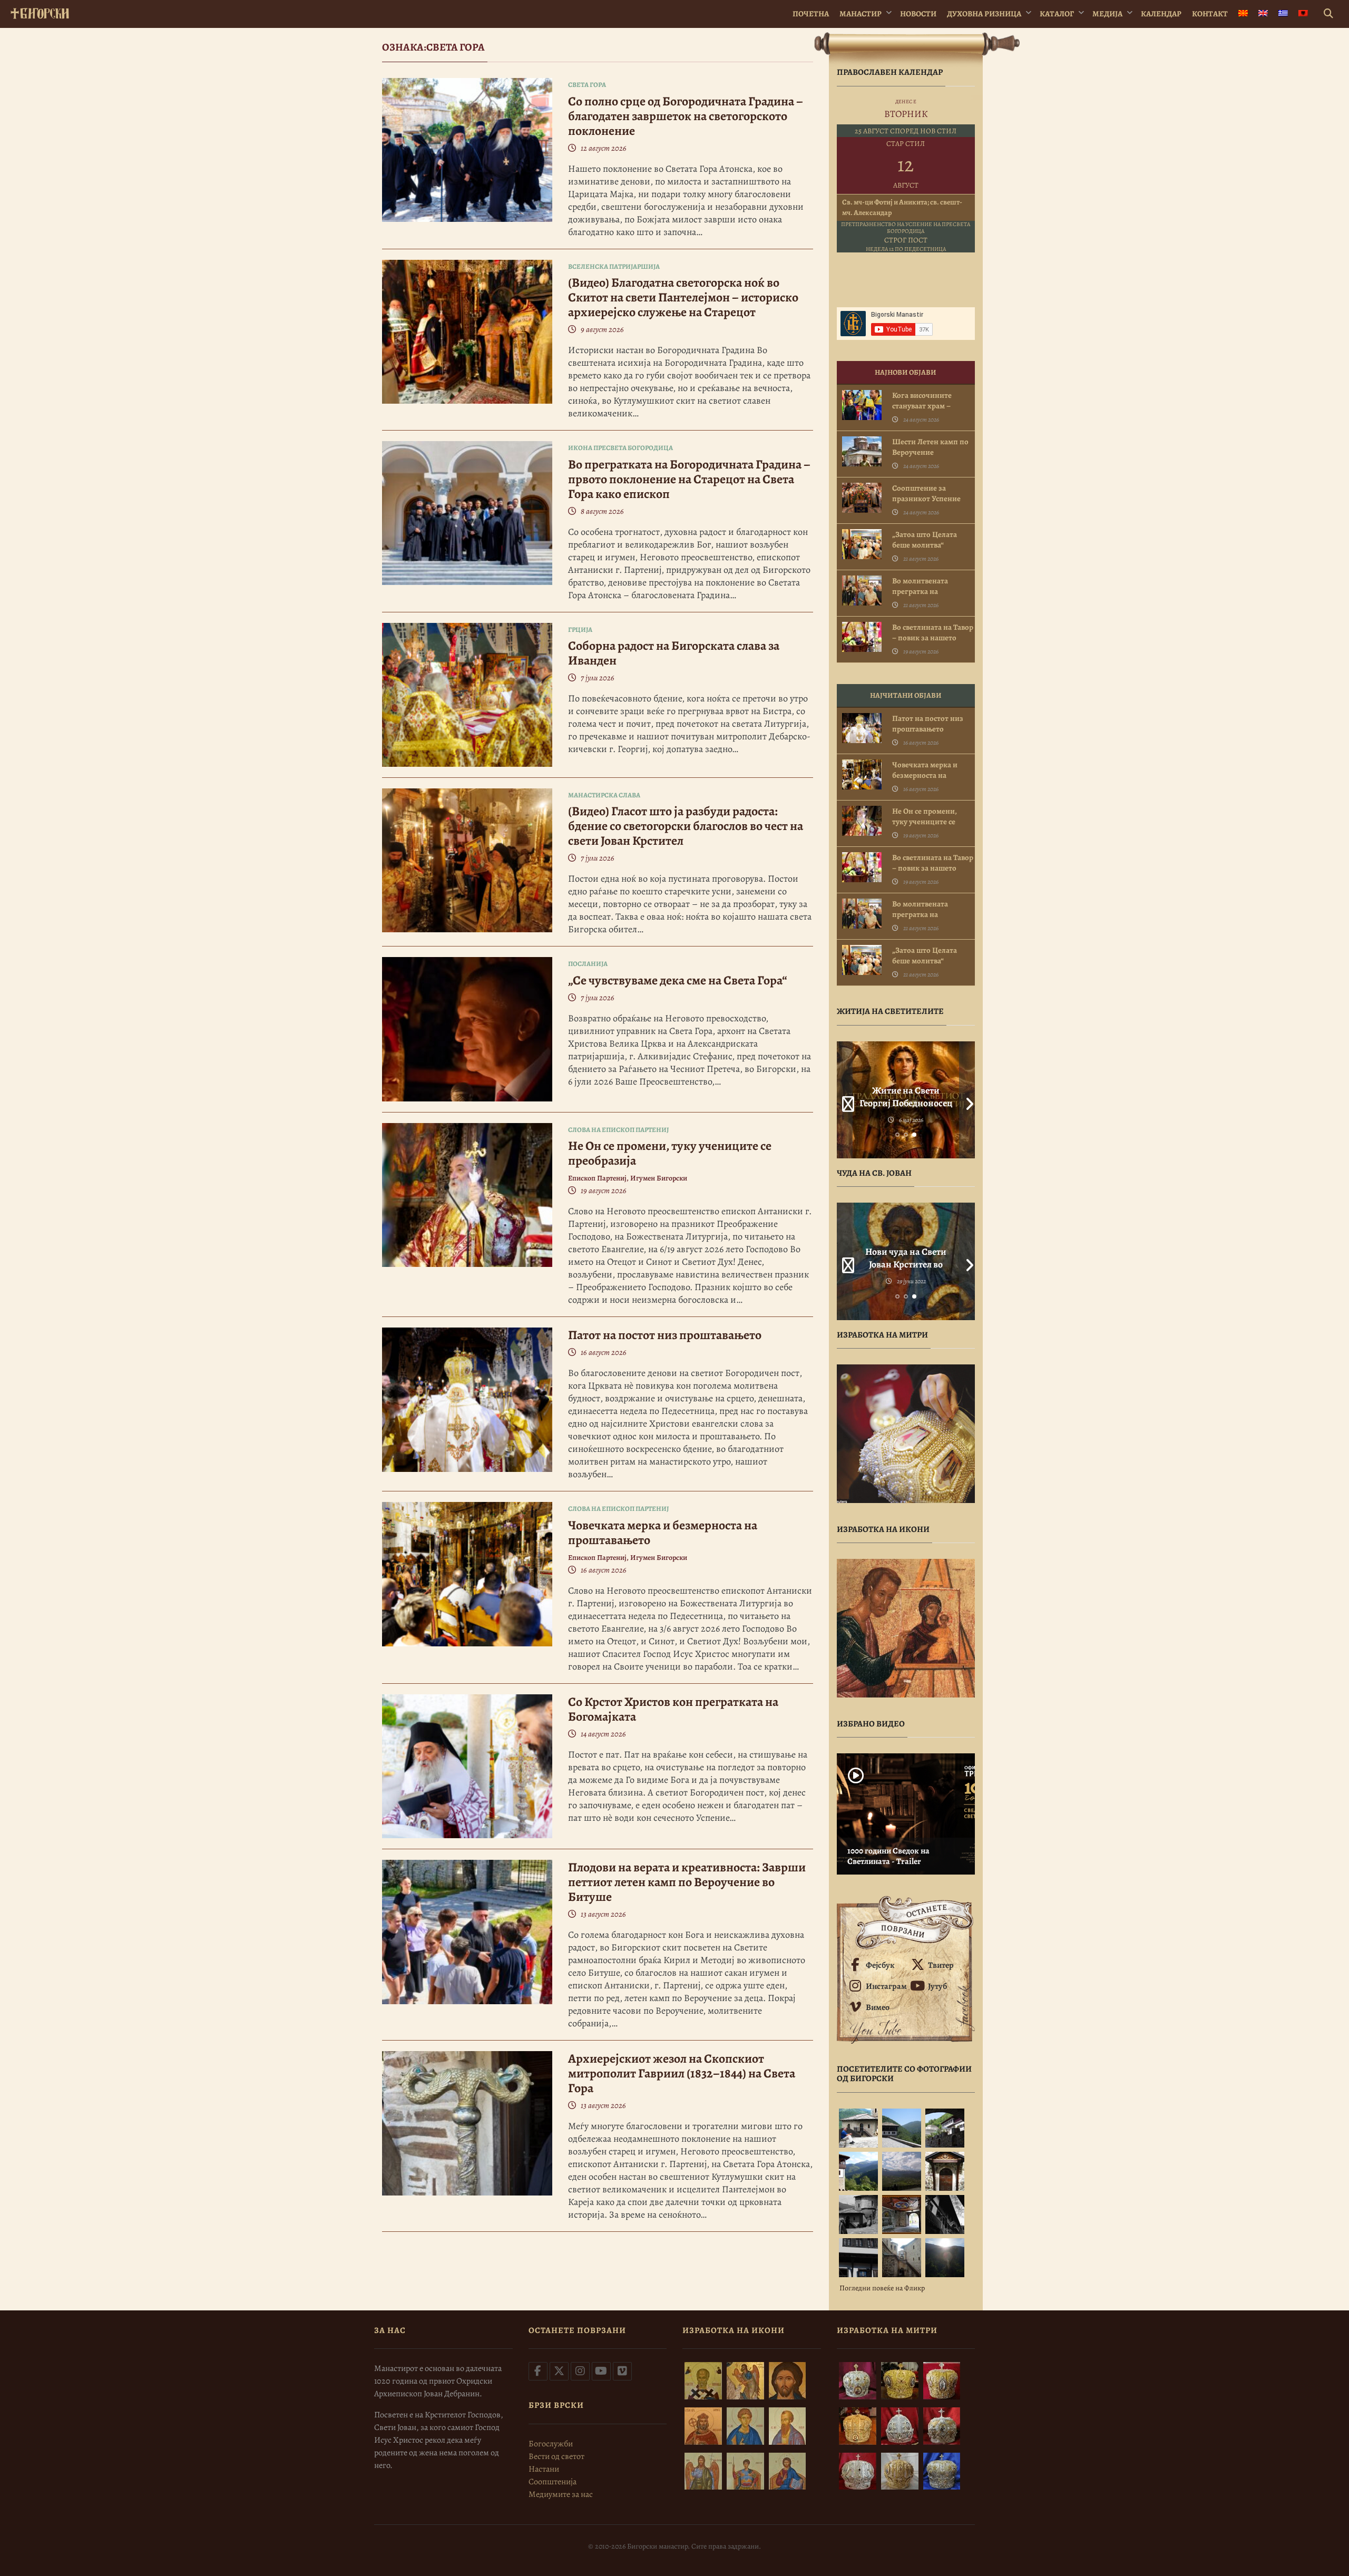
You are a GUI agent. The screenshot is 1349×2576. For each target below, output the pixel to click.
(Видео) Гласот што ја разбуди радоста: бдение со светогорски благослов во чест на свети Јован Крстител (686, 826)
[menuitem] (1243, 14)
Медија (1107, 14)
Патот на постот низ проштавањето (665, 1335)
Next (967, 1100)
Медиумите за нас (561, 2494)
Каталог (1057, 14)
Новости (918, 14)
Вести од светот (556, 2456)
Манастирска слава (604, 795)
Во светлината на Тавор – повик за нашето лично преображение (933, 638)
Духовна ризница (984, 14)
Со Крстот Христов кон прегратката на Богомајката (673, 1709)
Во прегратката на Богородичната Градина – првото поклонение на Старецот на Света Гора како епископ (689, 479)
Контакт (1210, 14)
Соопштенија (553, 2482)
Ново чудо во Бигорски (906, 1252)
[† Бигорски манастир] (40, 11)
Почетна (811, 14)
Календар (1161, 14)
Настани (544, 2469)
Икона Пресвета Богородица (620, 448)
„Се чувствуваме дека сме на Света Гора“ (678, 980)
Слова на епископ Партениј (618, 1130)
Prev (845, 1100)
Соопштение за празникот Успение (926, 493)
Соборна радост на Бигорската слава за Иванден (674, 653)
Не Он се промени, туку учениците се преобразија (670, 1153)
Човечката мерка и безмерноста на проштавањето (663, 1533)
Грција (580, 630)
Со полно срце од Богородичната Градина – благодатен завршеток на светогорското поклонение (686, 116)
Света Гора (587, 85)
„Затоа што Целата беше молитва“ (925, 540)
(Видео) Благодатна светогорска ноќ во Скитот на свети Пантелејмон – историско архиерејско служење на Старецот (683, 297)
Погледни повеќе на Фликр (882, 2288)
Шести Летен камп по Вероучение (930, 447)
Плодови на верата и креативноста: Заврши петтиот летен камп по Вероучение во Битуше (687, 1882)
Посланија (588, 964)
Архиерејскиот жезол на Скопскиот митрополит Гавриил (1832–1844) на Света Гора (682, 2073)
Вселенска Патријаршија (614, 266)
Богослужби (551, 2444)
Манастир (861, 14)
